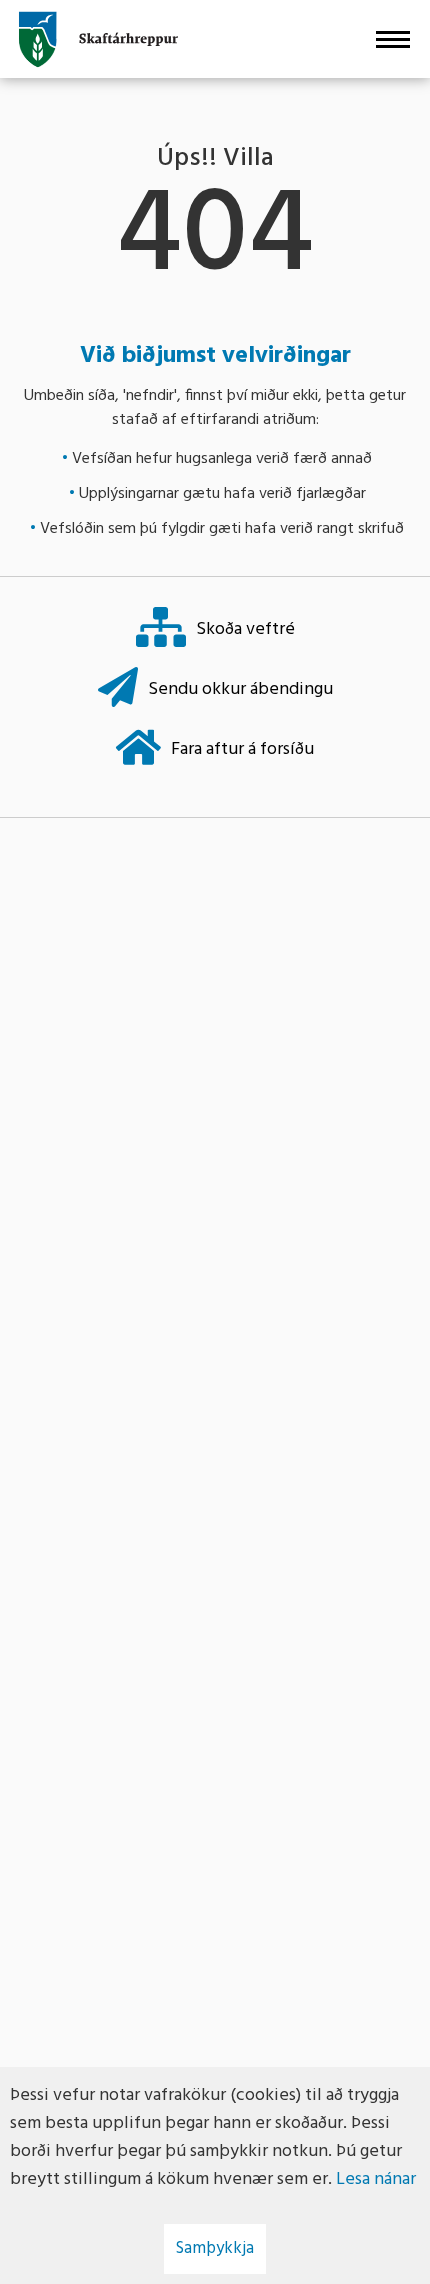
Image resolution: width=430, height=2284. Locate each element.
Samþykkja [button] (215, 2248)
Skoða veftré (245, 629)
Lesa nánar (376, 2179)
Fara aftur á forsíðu (242, 749)
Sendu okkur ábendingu (240, 689)
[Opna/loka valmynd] (392, 39)
